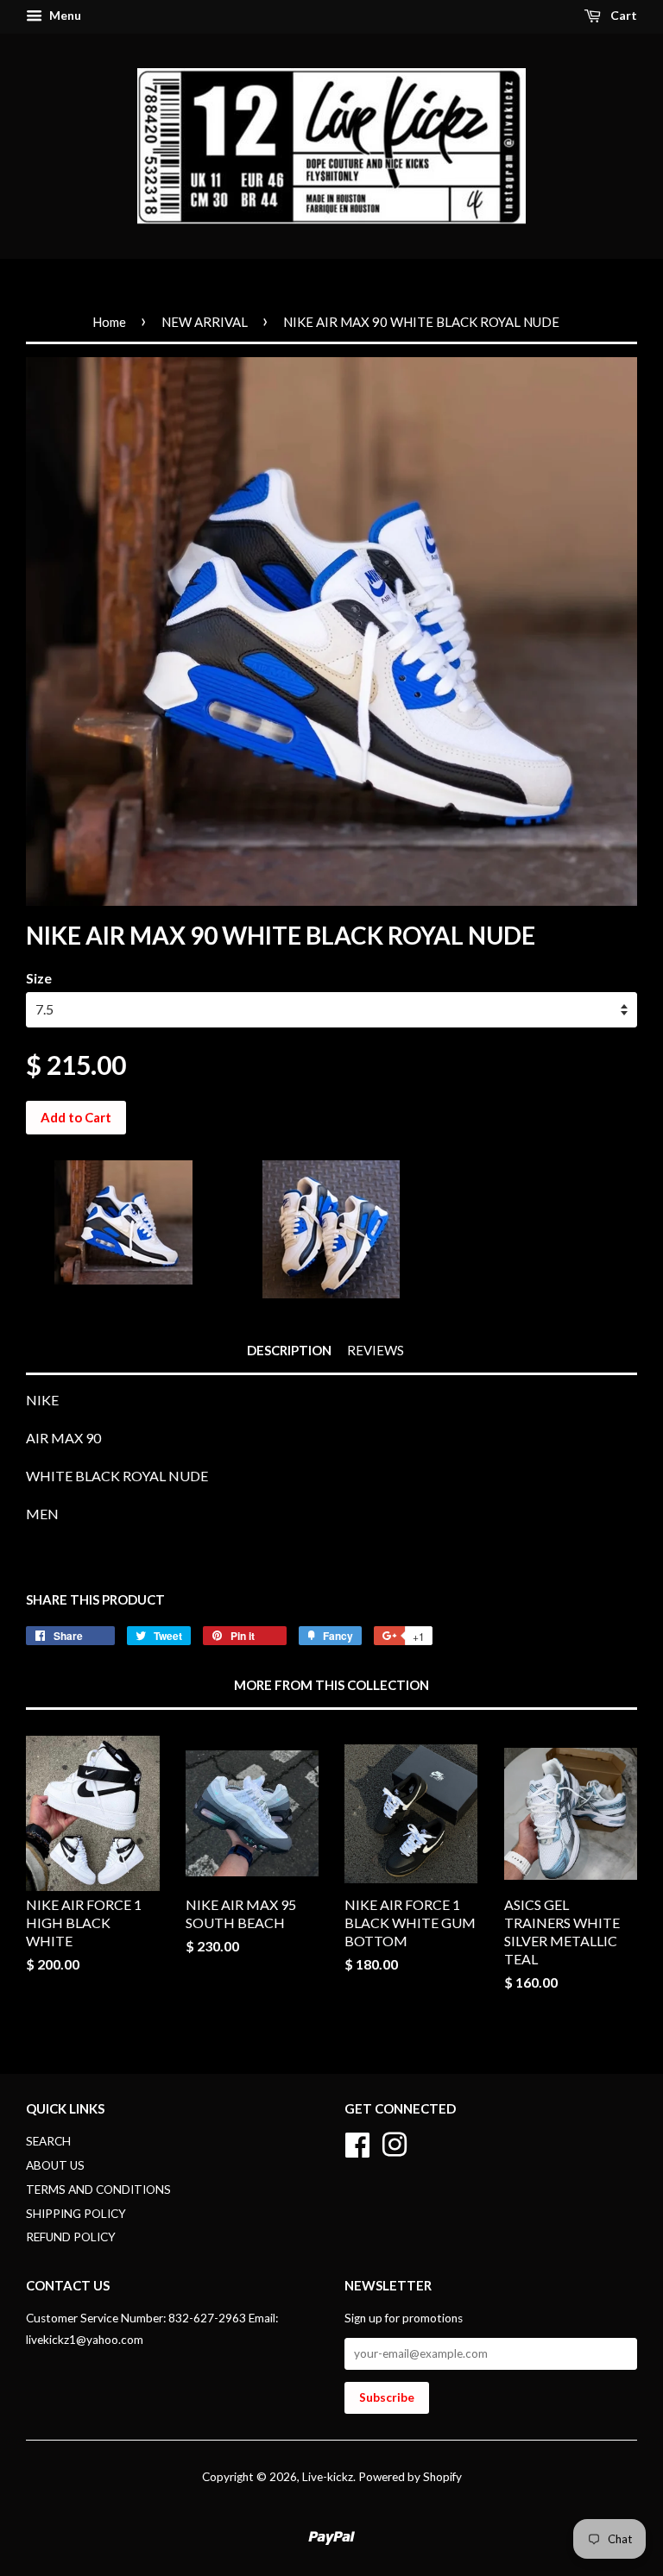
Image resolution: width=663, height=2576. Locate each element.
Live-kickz (328, 2477)
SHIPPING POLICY (76, 2214)
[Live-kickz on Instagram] (395, 2142)
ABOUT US (55, 2165)
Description (289, 1350)
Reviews (376, 1350)
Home (109, 322)
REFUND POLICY (71, 2237)
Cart (622, 15)
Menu (64, 15)
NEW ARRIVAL (205, 322)
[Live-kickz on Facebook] (357, 2142)
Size (39, 978)
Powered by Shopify (410, 2477)
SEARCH (48, 2141)
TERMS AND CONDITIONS (98, 2190)
